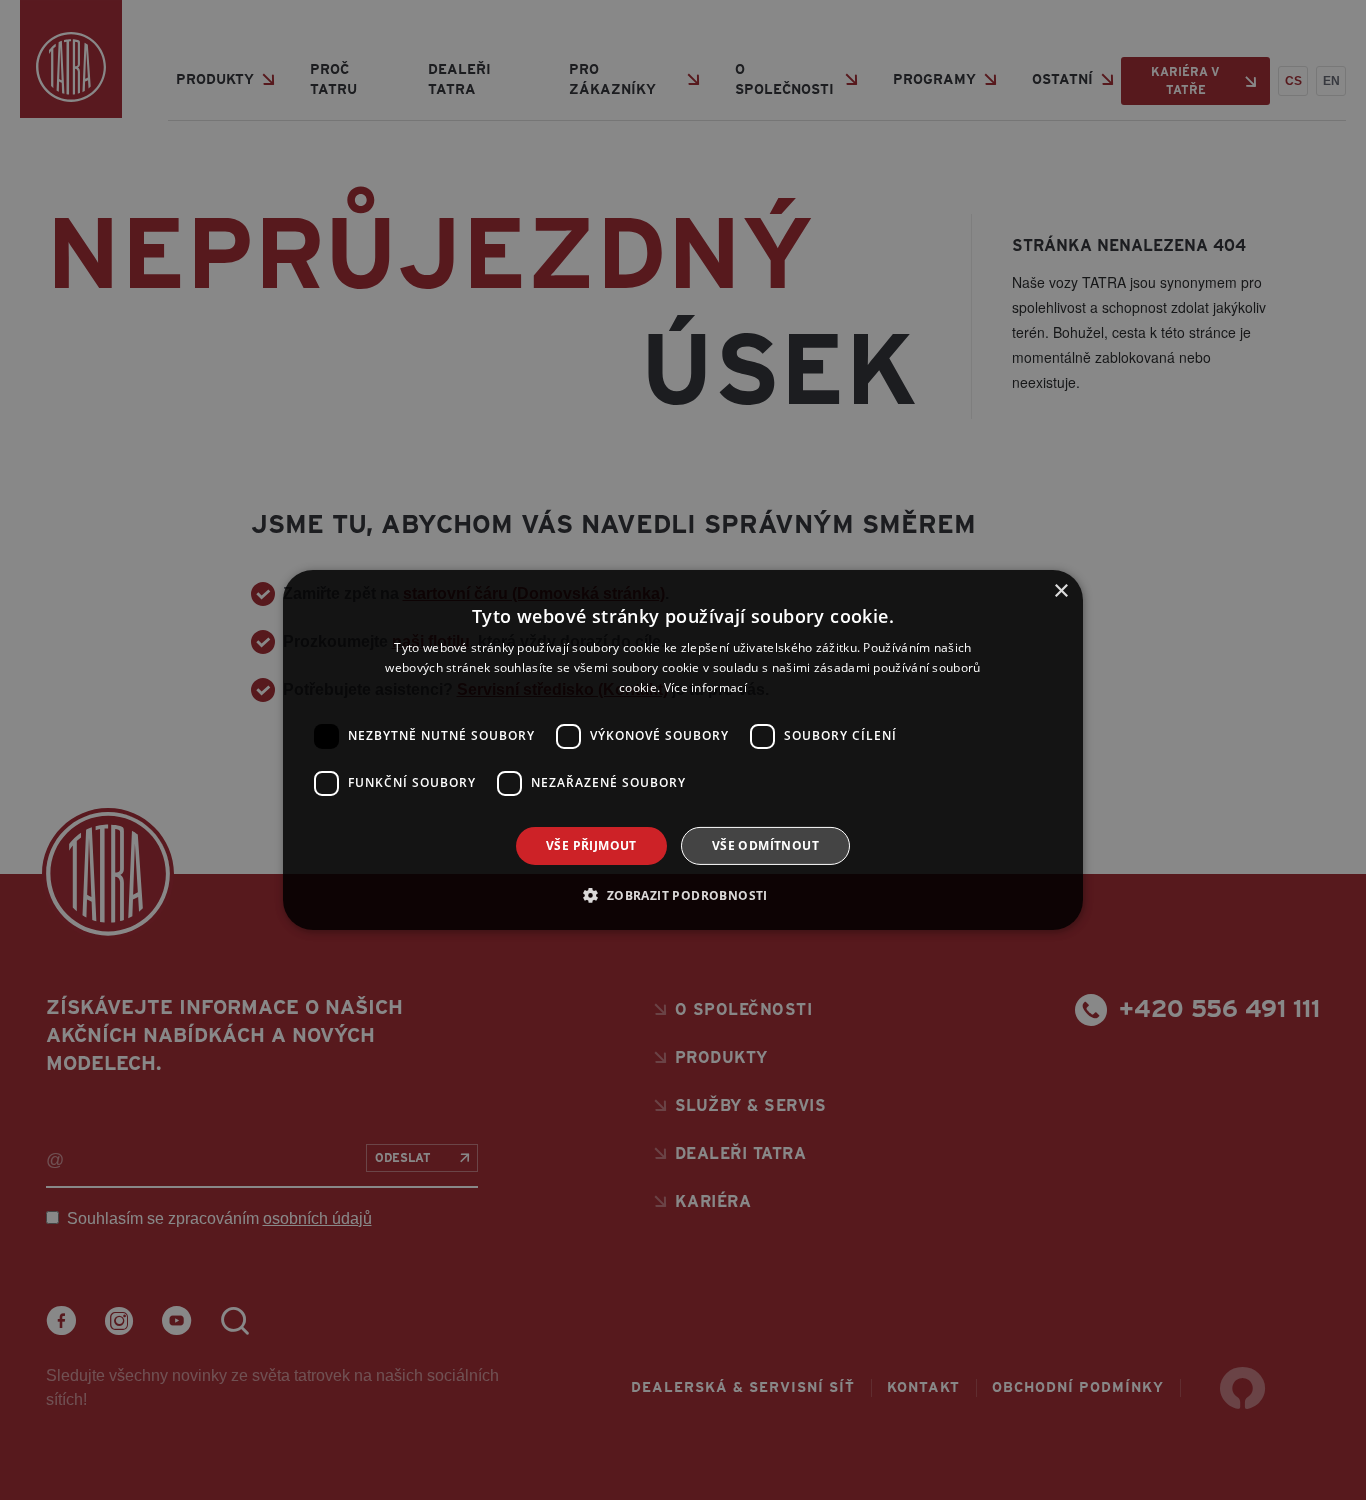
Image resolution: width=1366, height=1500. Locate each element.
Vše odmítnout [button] (765, 845)
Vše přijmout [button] (591, 845)
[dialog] (683, 750)
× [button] (1060, 591)
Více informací (705, 687)
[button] (682, 895)
